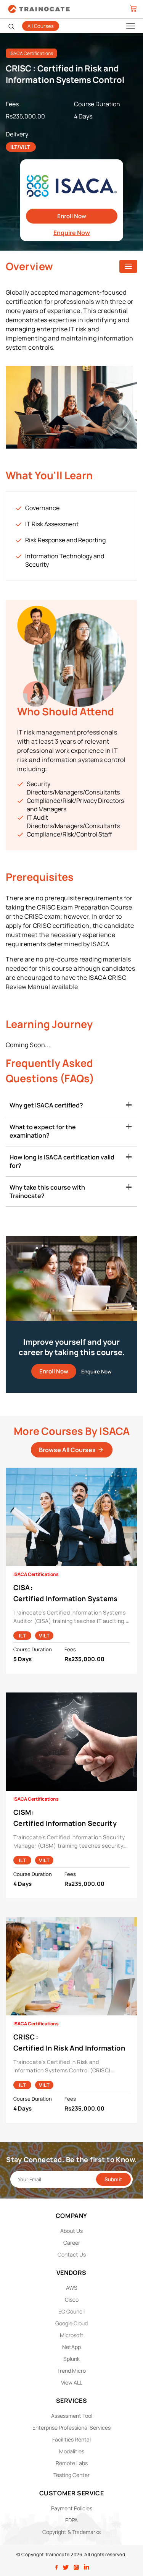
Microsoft (72, 2335)
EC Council (71, 2311)
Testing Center (71, 2475)
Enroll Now (72, 216)
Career (72, 2243)
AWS (72, 2288)
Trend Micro (71, 2371)
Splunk (71, 2359)
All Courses (41, 26)
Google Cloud (71, 2323)
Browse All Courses (68, 1450)
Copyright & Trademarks (71, 2532)
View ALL (72, 2382)
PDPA (71, 2520)
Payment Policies (72, 2508)
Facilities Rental (71, 2439)
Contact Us (72, 2254)
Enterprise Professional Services (71, 2428)
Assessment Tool (72, 2416)
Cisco (72, 2300)
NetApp (71, 2347)
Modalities (72, 2451)
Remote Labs (72, 2463)
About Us (71, 2231)
